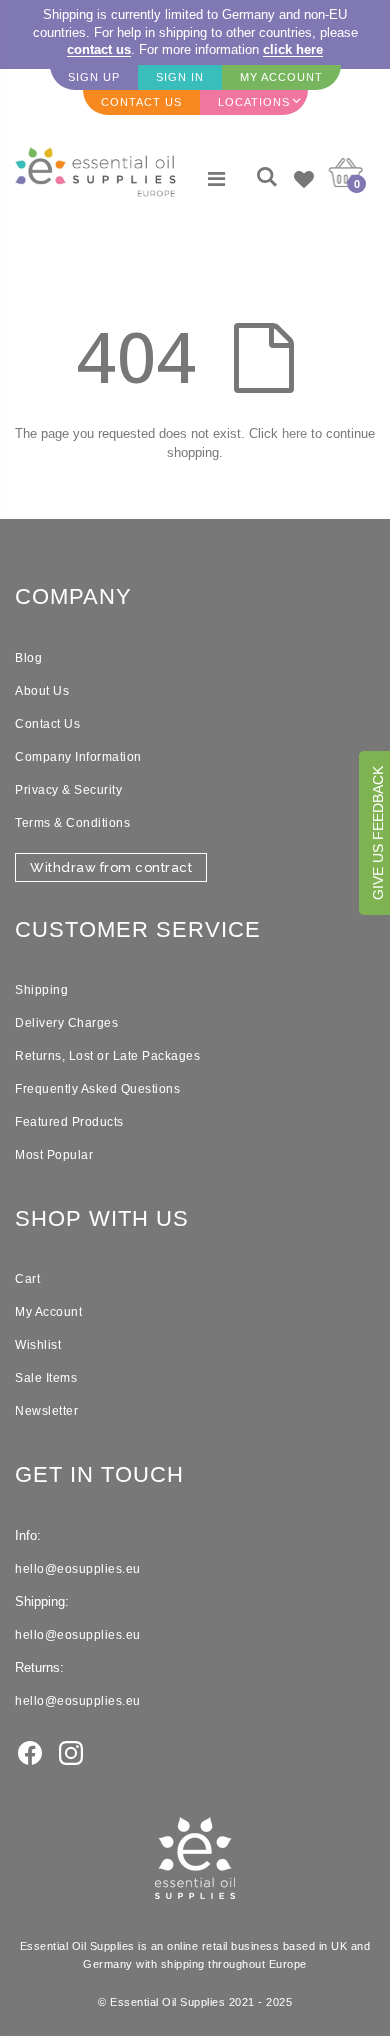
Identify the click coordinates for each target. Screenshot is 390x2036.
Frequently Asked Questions (97, 1089)
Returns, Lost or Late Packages (107, 1056)
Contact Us (47, 724)
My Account (48, 1312)
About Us (42, 691)
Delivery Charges (66, 1023)
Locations (254, 102)
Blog (28, 658)
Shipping (41, 990)
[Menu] (216, 179)
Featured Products (69, 1122)
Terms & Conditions (72, 823)
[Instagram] (71, 1752)
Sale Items (46, 1378)
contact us (99, 49)
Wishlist (38, 1345)
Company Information (78, 757)
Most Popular (54, 1155)
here (294, 433)
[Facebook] (30, 1752)
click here (293, 49)
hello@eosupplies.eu (78, 1569)
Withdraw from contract (111, 867)
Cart (27, 1279)
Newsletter (46, 1411)
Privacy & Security (68, 790)
